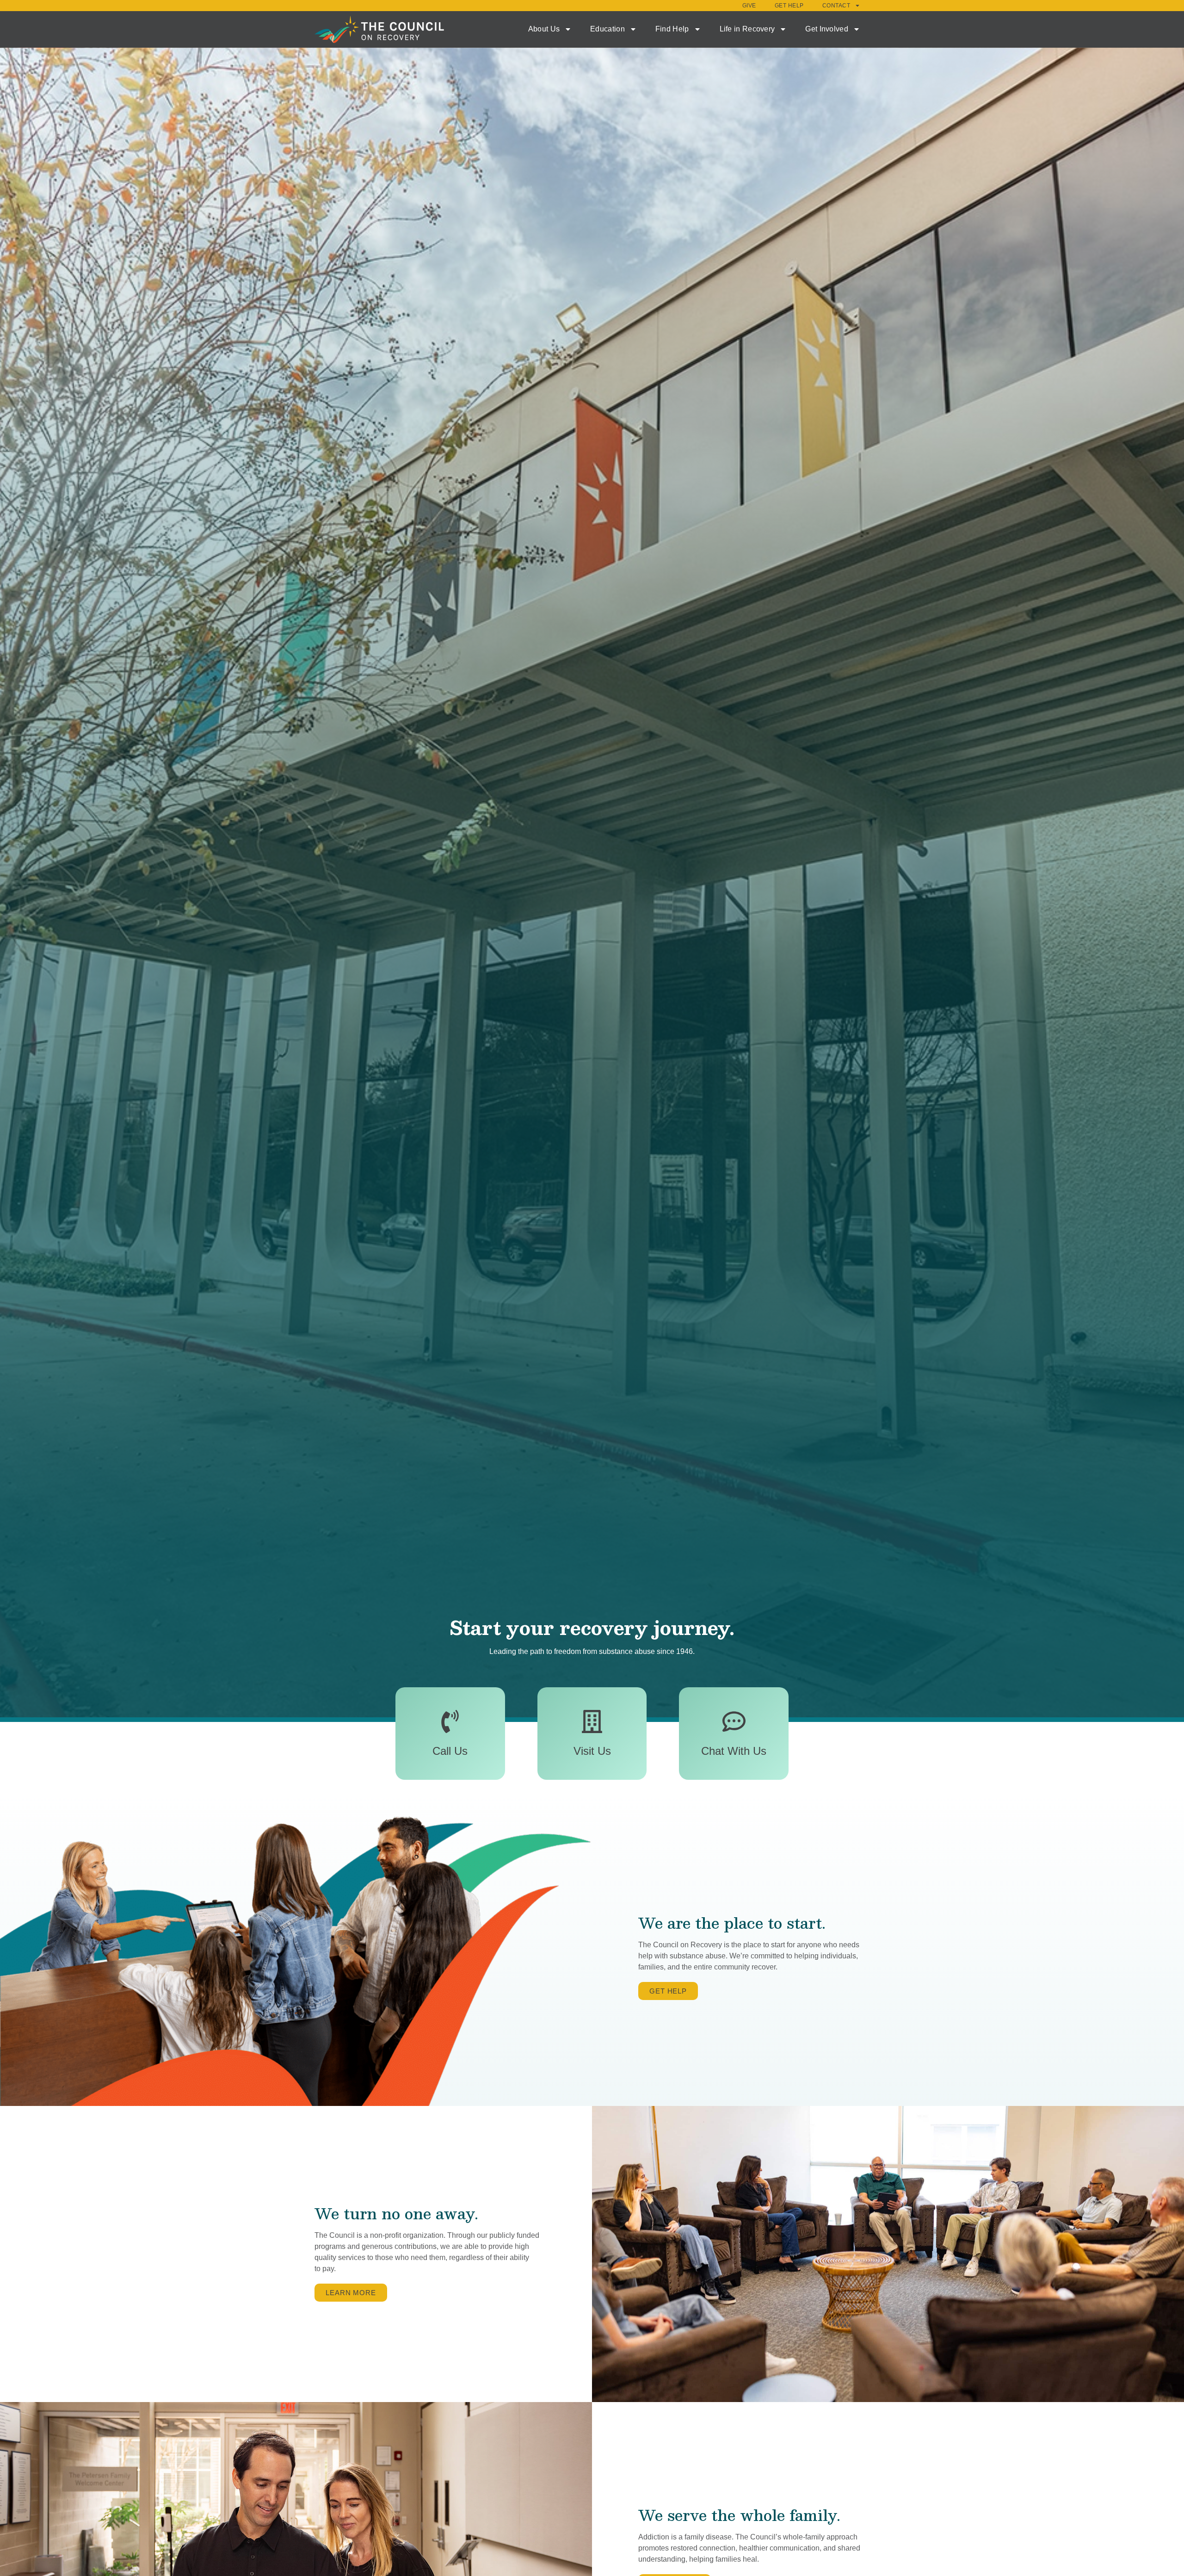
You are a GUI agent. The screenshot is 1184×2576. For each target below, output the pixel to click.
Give (749, 6)
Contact (836, 6)
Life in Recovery (747, 29)
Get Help (789, 6)
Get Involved (827, 29)
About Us (544, 29)
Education (607, 29)
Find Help (672, 29)
